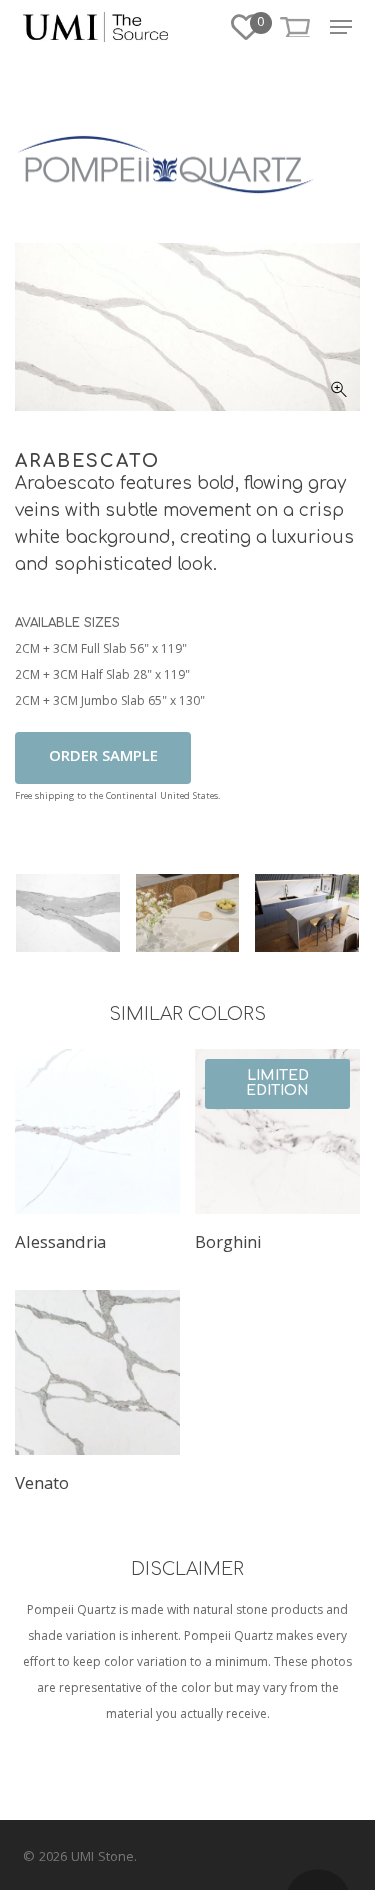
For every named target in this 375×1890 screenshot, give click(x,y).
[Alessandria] (97, 1131)
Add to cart (103, 758)
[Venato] (97, 1372)
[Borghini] (277, 1131)
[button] (341, 27)
